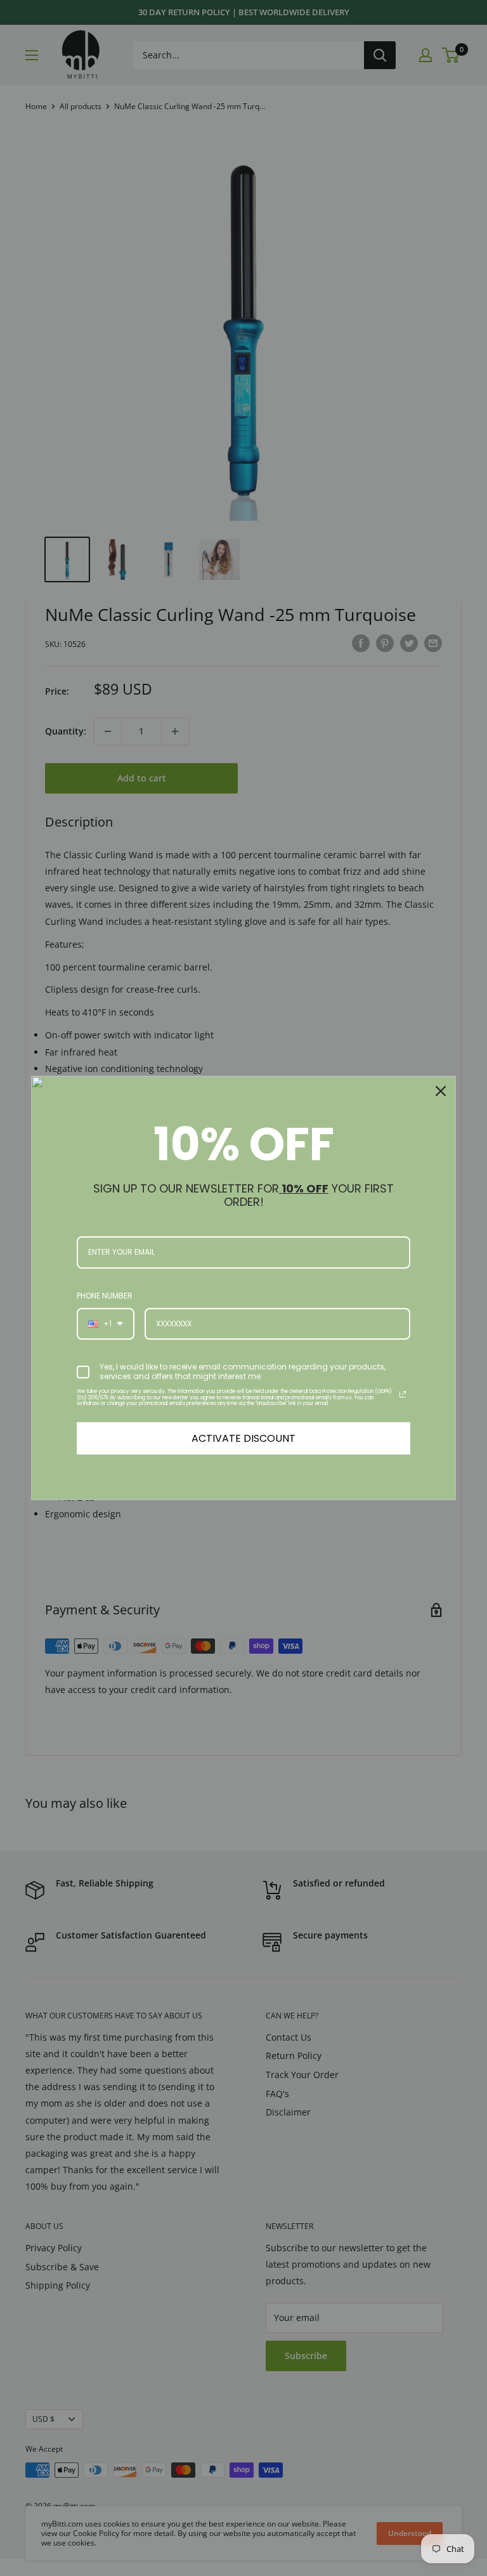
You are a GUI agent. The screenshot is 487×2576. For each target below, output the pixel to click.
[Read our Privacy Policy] (403, 1394)
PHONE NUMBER (105, 1296)
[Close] (441, 1091)
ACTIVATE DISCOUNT (243, 1438)
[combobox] (106, 1324)
